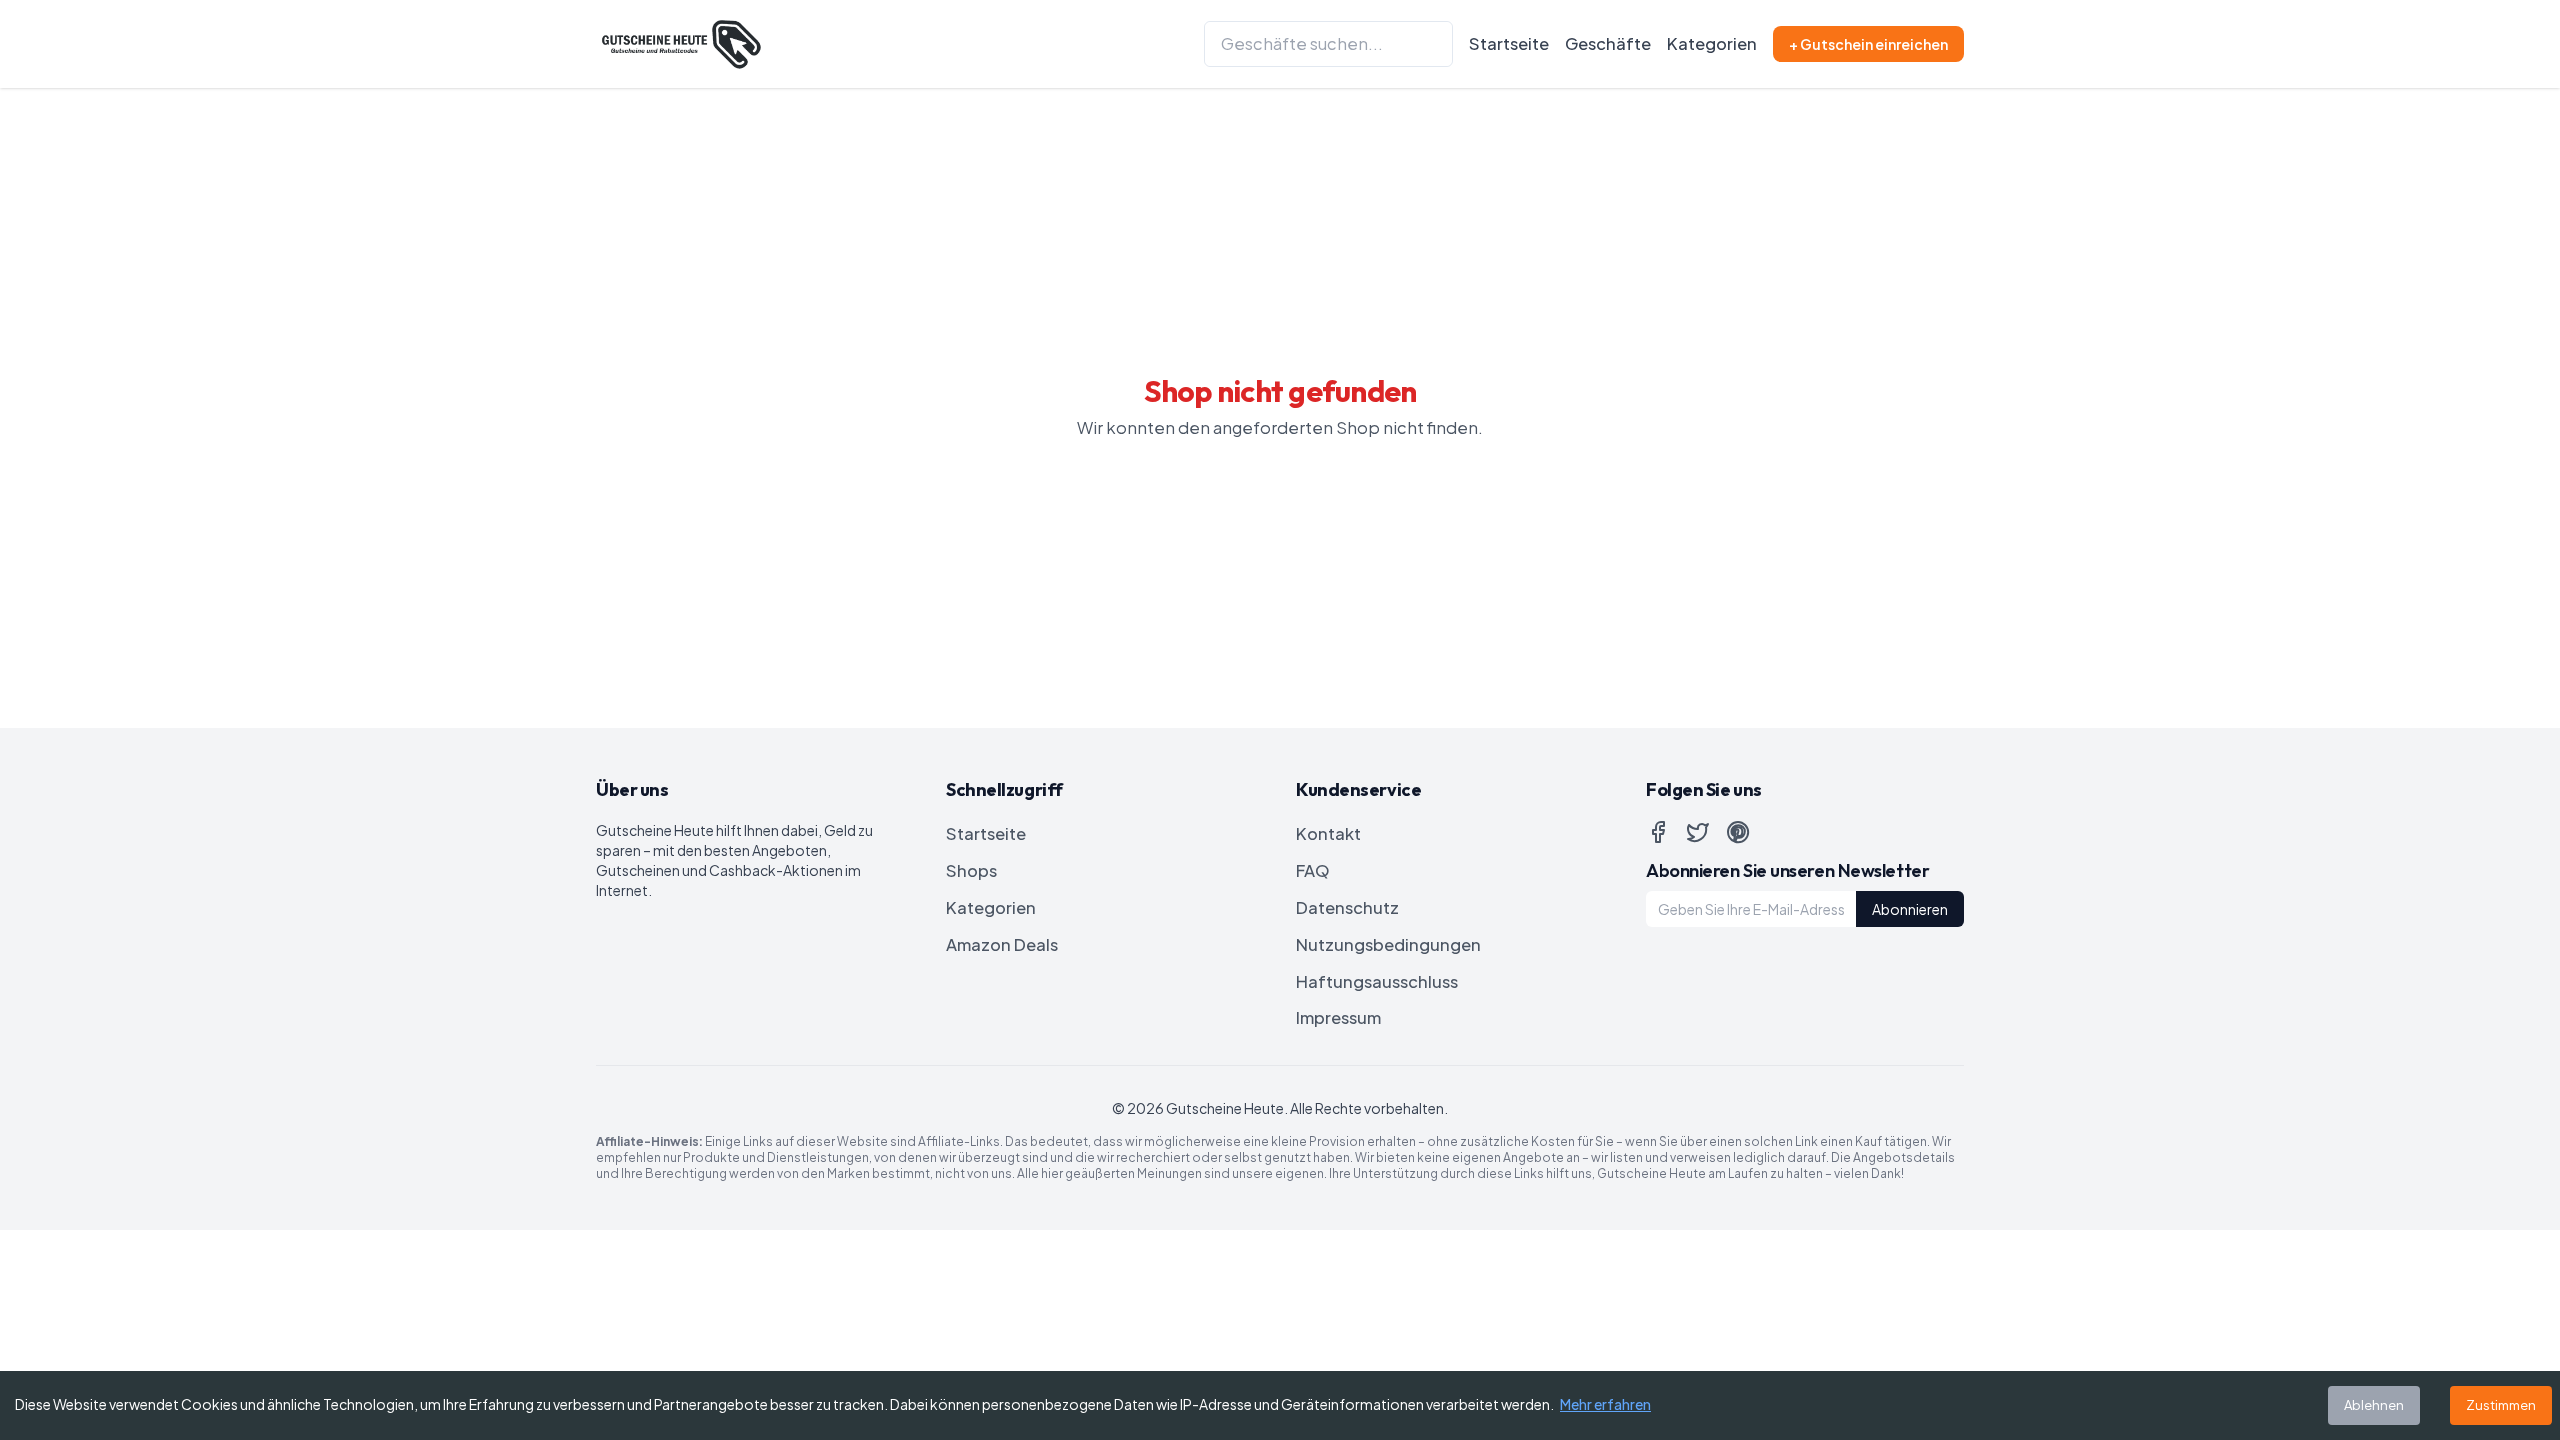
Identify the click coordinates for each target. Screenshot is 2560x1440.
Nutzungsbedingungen (1388, 944)
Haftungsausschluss (1377, 981)
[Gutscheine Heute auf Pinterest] (1738, 832)
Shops (971, 870)
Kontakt (1328, 833)
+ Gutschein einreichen (1868, 44)
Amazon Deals (1002, 944)
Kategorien (1712, 43)
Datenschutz (1347, 907)
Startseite (1509, 43)
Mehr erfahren (1605, 1404)
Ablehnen (2374, 1405)
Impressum (1338, 1017)
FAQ (1313, 870)
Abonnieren (1910, 909)
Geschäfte (1608, 43)
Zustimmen (2501, 1405)
